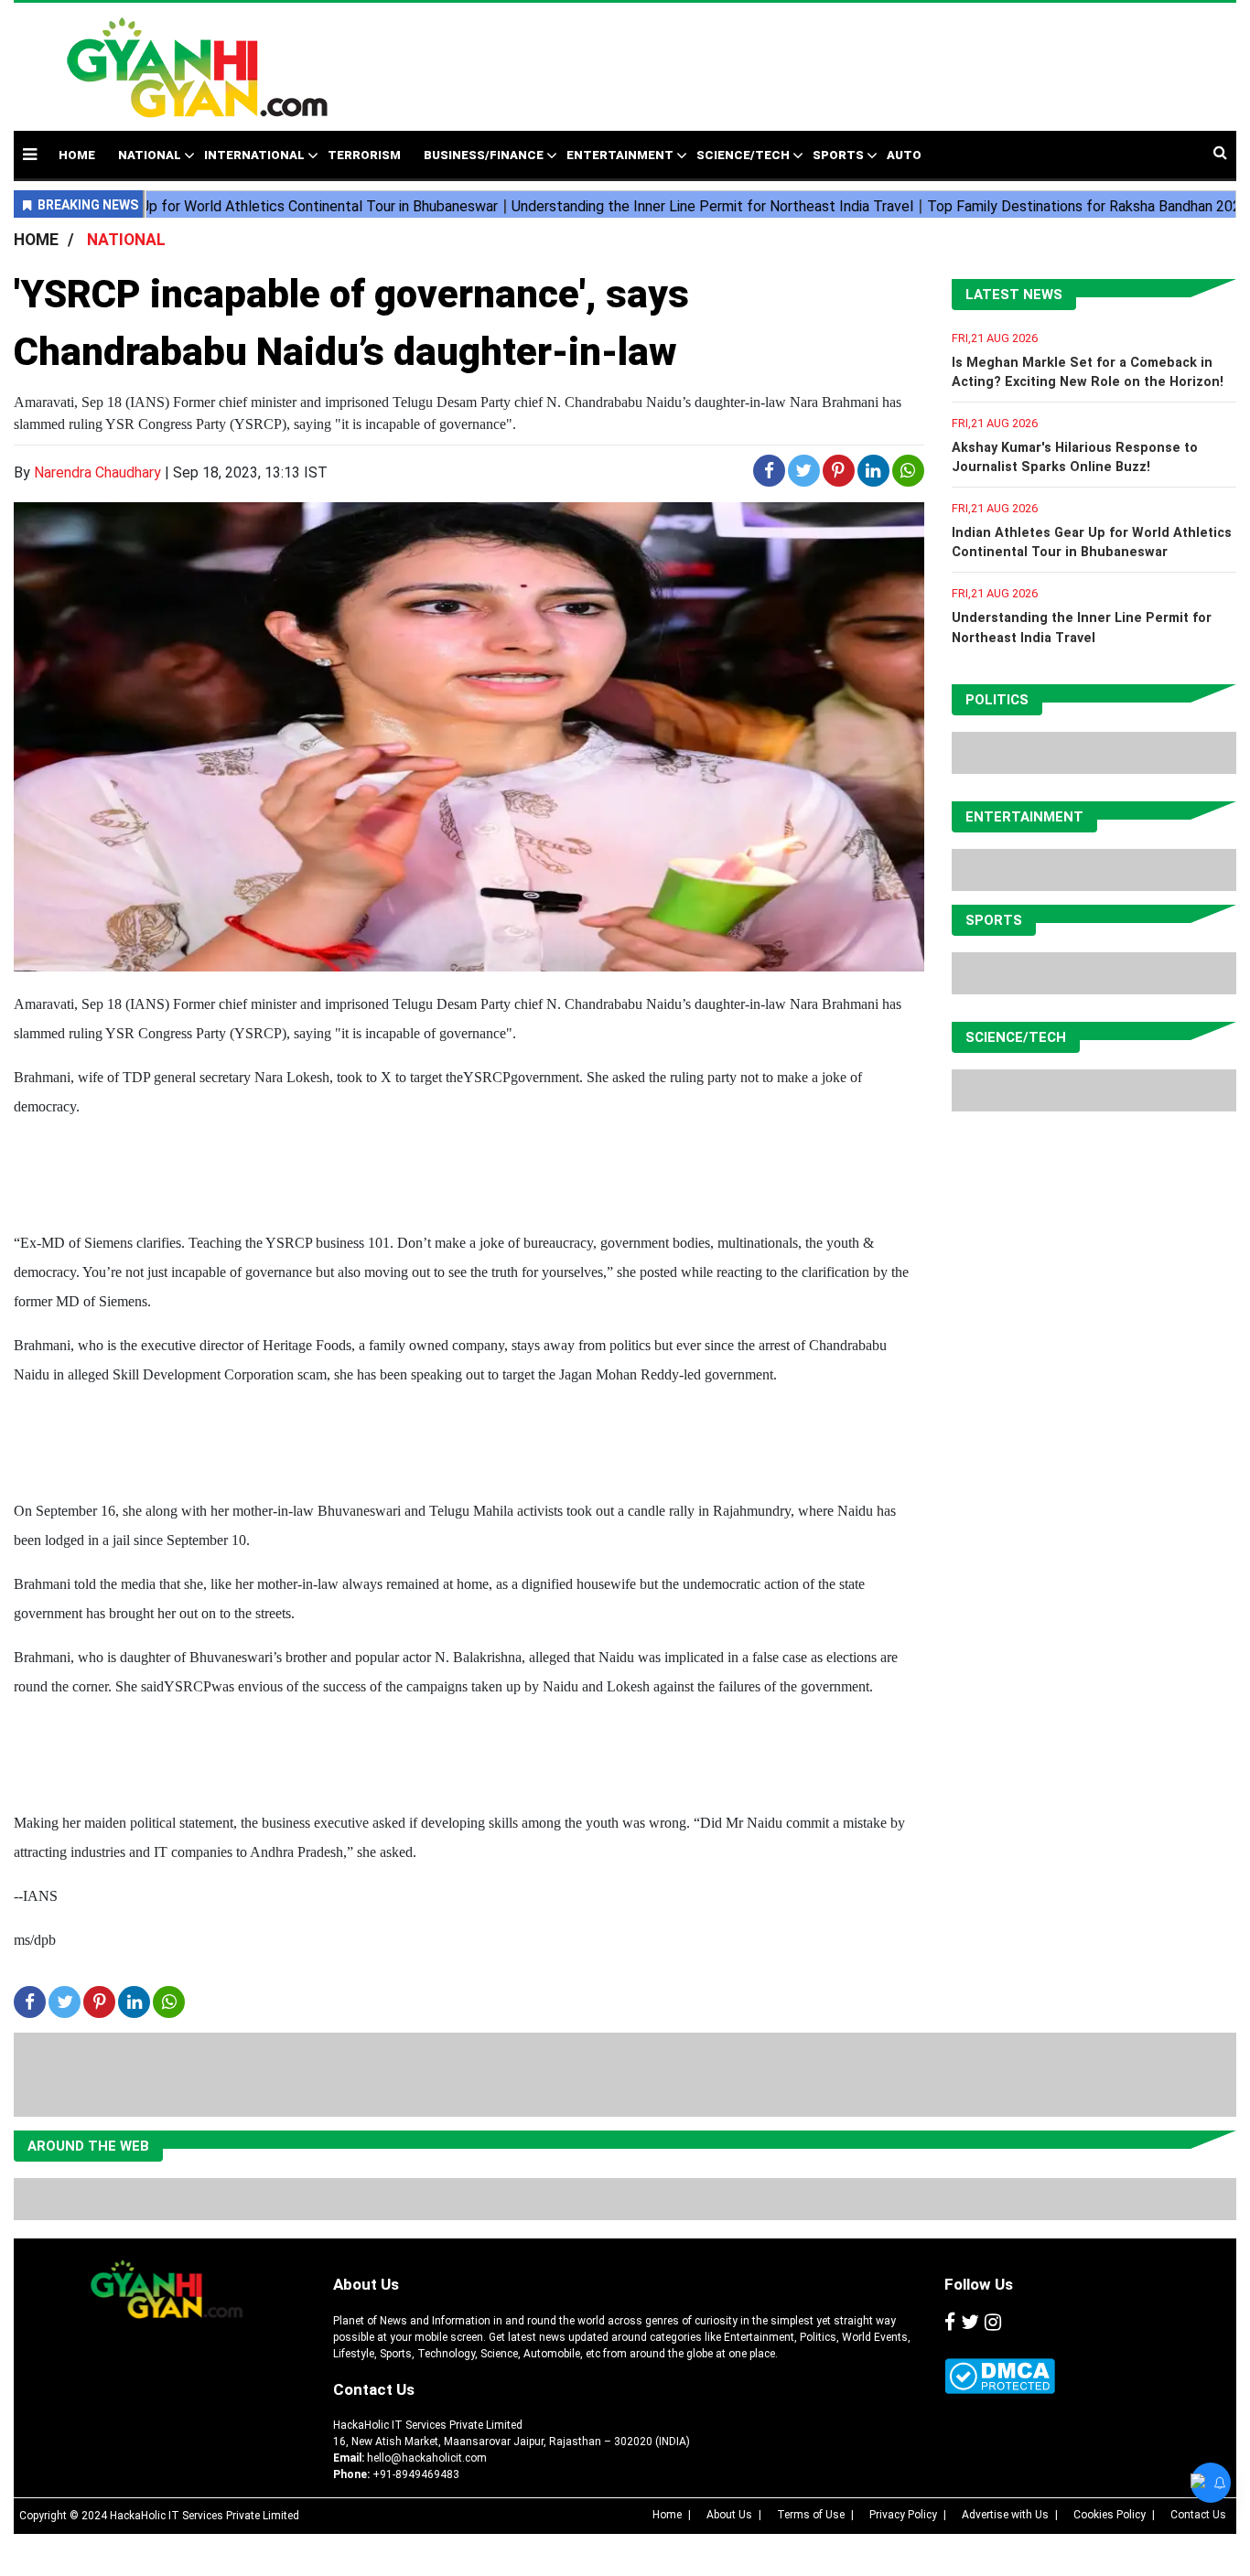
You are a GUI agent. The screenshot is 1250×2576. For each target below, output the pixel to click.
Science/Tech (743, 155)
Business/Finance (484, 155)
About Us (366, 2284)
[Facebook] (950, 2324)
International (254, 155)
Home (667, 2515)
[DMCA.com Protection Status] (1000, 2376)
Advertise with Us (1005, 2515)
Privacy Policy (903, 2515)
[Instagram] (993, 2324)
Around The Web (88, 2146)
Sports (838, 155)
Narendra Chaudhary (97, 472)
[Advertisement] (770, 58)
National (150, 155)
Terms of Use (811, 2515)
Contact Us (374, 2389)
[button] (30, 154)
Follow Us (979, 2284)
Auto (904, 155)
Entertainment (620, 155)
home (77, 155)
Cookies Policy (1110, 2515)
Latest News (1014, 295)
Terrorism (364, 155)
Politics (997, 700)
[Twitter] (970, 2324)
